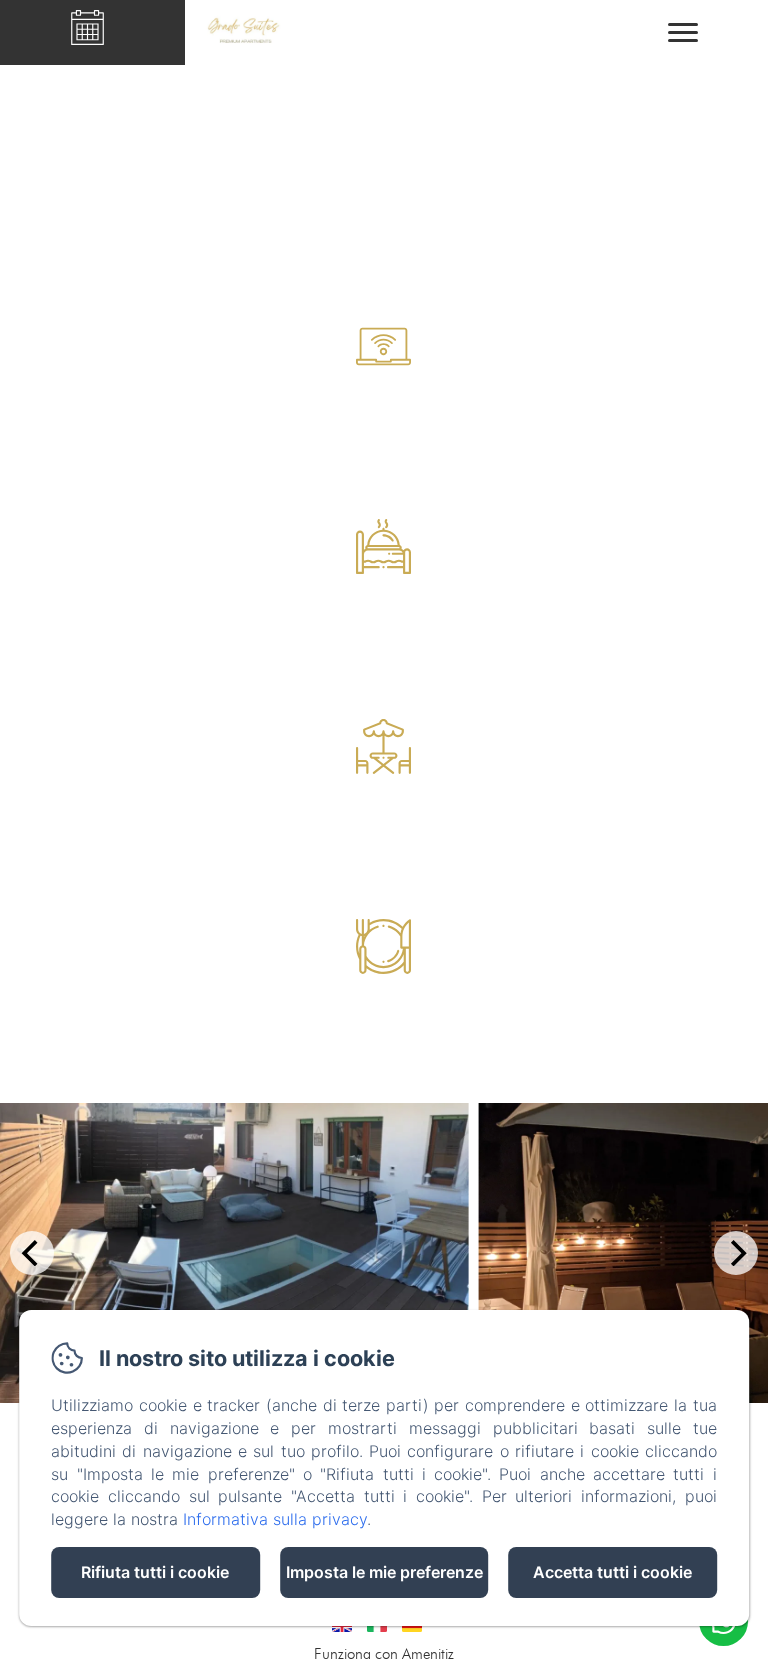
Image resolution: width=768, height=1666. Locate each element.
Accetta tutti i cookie (612, 1572)
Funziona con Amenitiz (384, 1654)
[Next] (736, 1253)
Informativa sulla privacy (275, 1519)
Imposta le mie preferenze (384, 1572)
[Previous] (32, 1253)
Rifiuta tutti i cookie (155, 1572)
